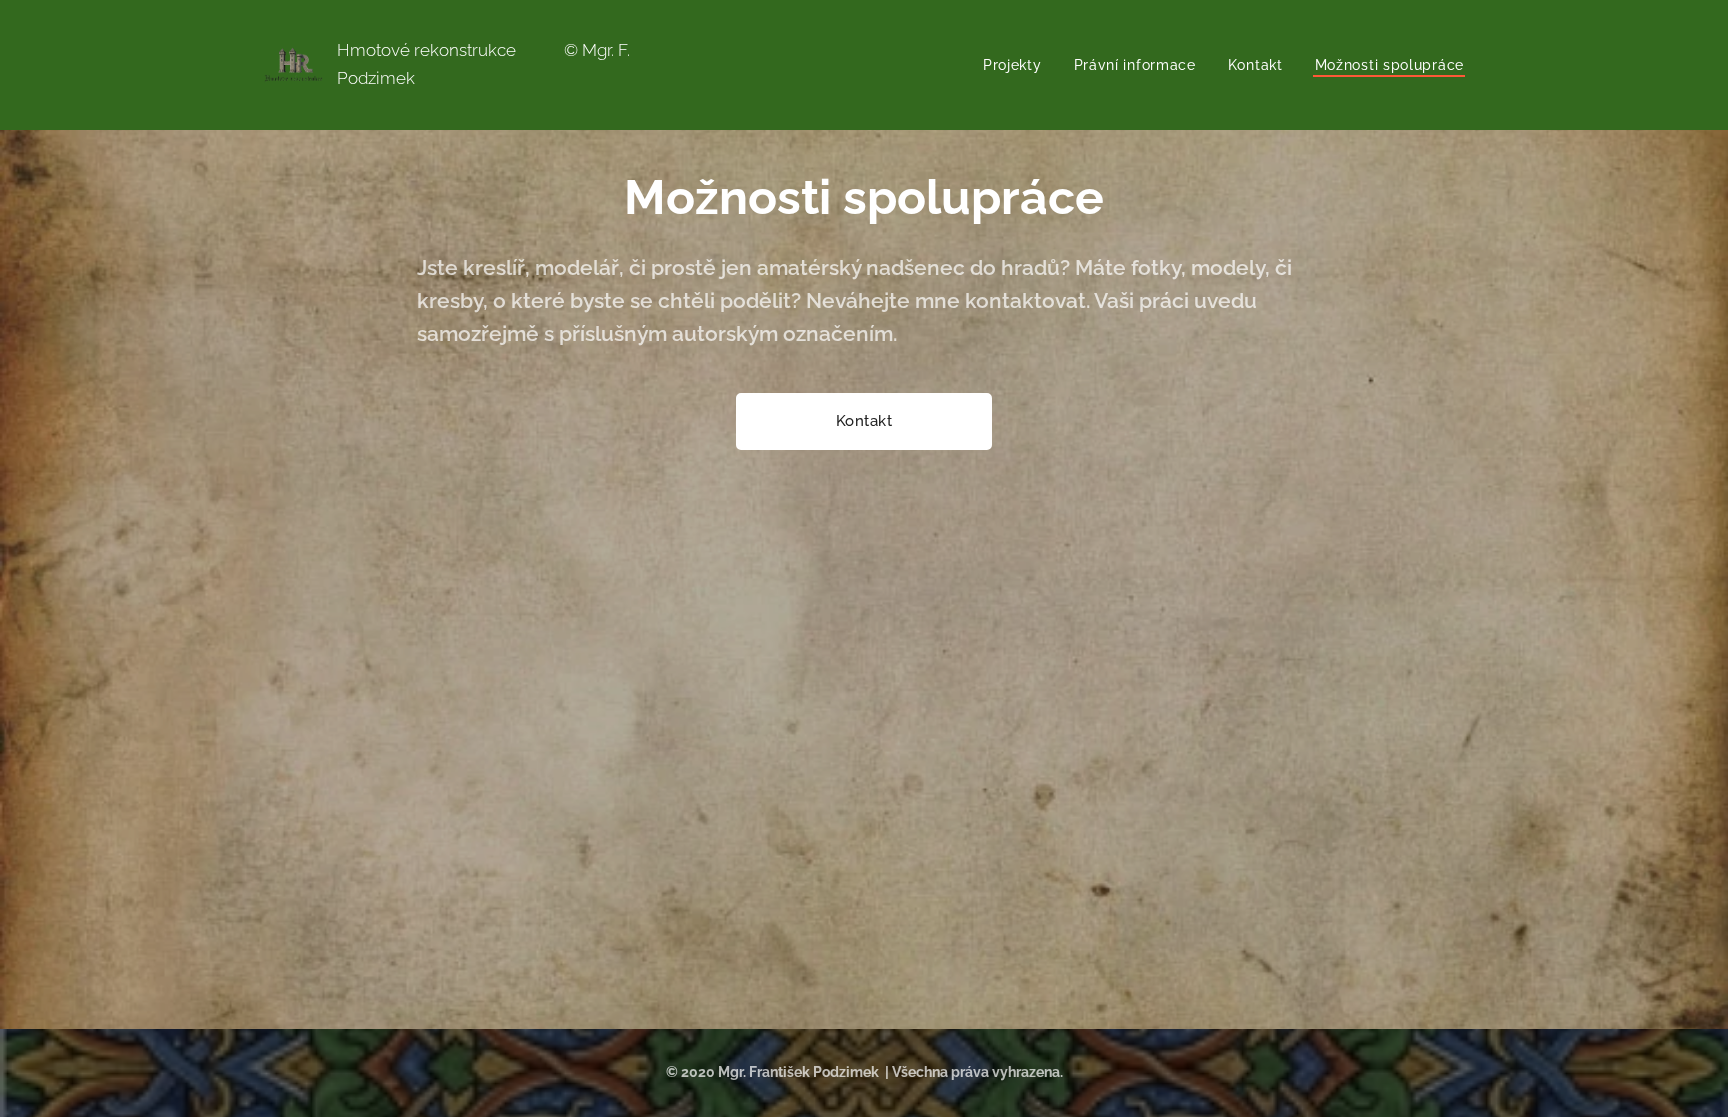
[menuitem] (1018, 65)
